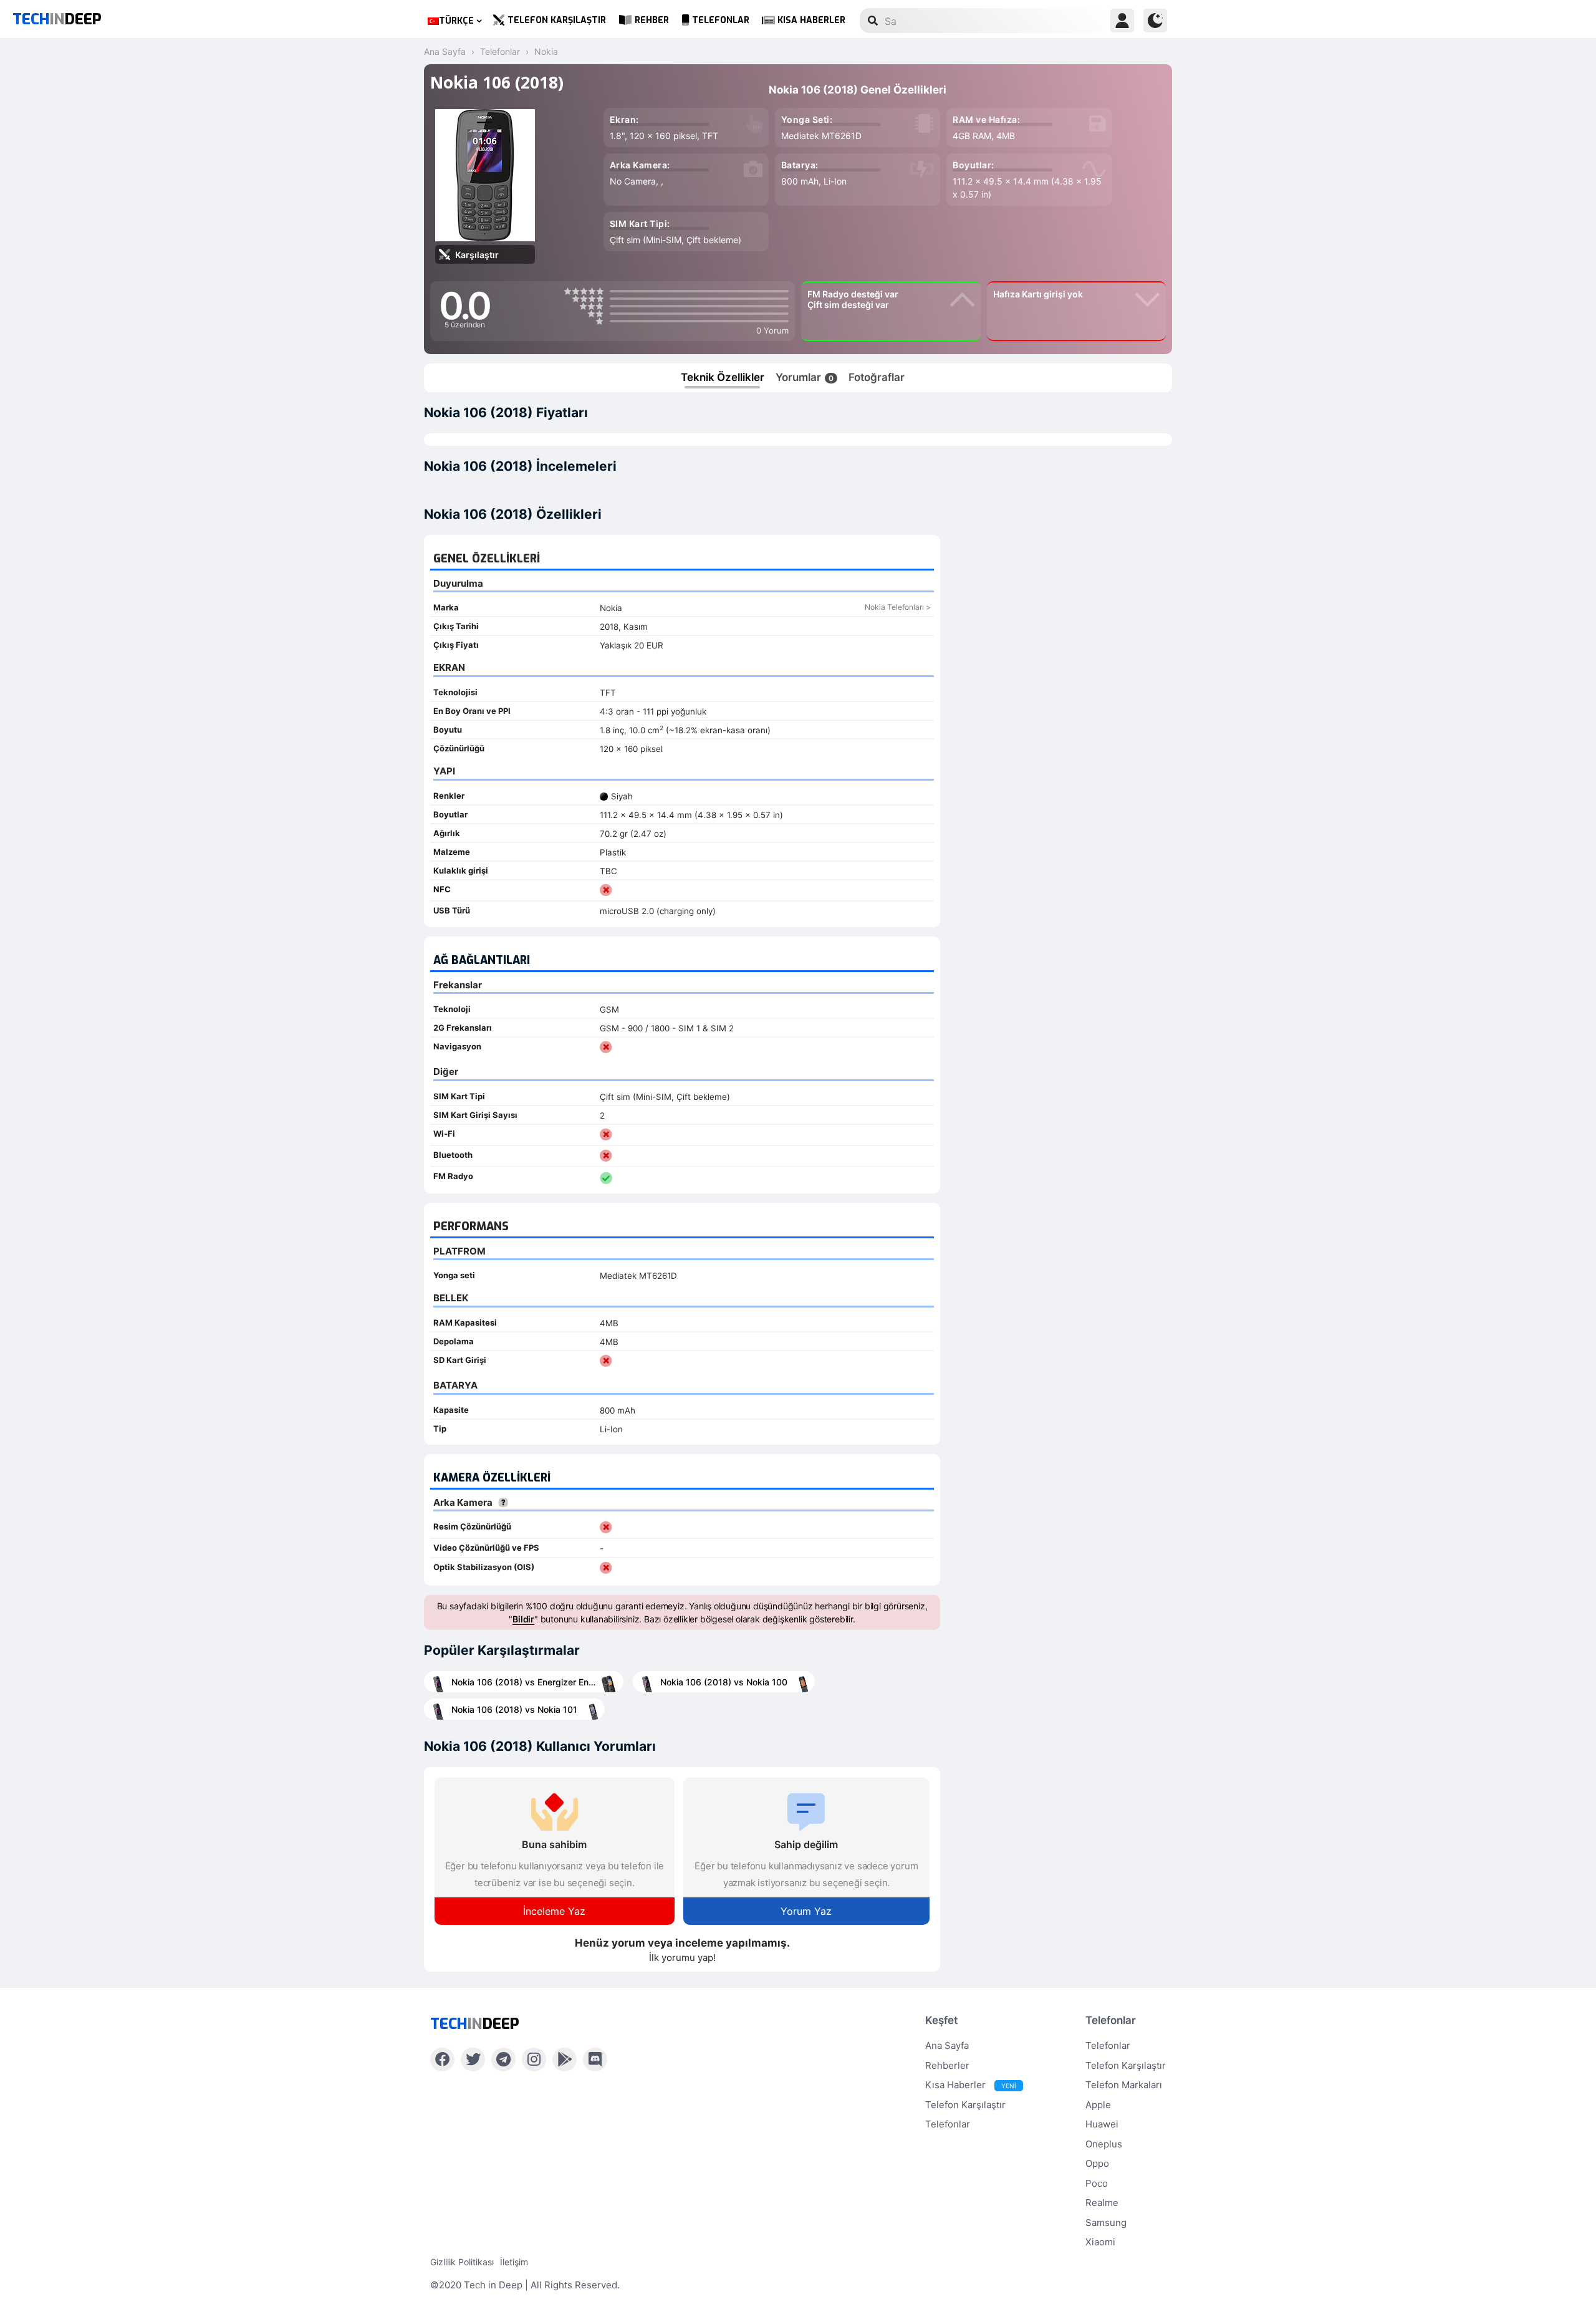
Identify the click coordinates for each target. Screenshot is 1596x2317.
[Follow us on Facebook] (442, 2059)
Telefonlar (721, 20)
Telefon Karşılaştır (557, 20)
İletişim (514, 2262)
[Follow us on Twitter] (473, 2059)
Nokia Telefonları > (898, 607)
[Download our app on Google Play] (565, 2059)
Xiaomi (1100, 2242)
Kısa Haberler (811, 20)
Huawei (1102, 2124)
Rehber (652, 20)
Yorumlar (805, 377)
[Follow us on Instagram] (534, 2059)
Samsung (1106, 2223)
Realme (1102, 2203)
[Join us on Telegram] (503, 2059)
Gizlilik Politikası (462, 2262)
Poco (1097, 2183)
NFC (442, 889)
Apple (1098, 2105)
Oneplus (1104, 2144)
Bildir (523, 1619)
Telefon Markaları (1124, 2085)
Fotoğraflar (877, 377)
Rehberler (947, 2065)
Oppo (1097, 2163)
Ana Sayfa (947, 2045)
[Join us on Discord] (595, 2059)
